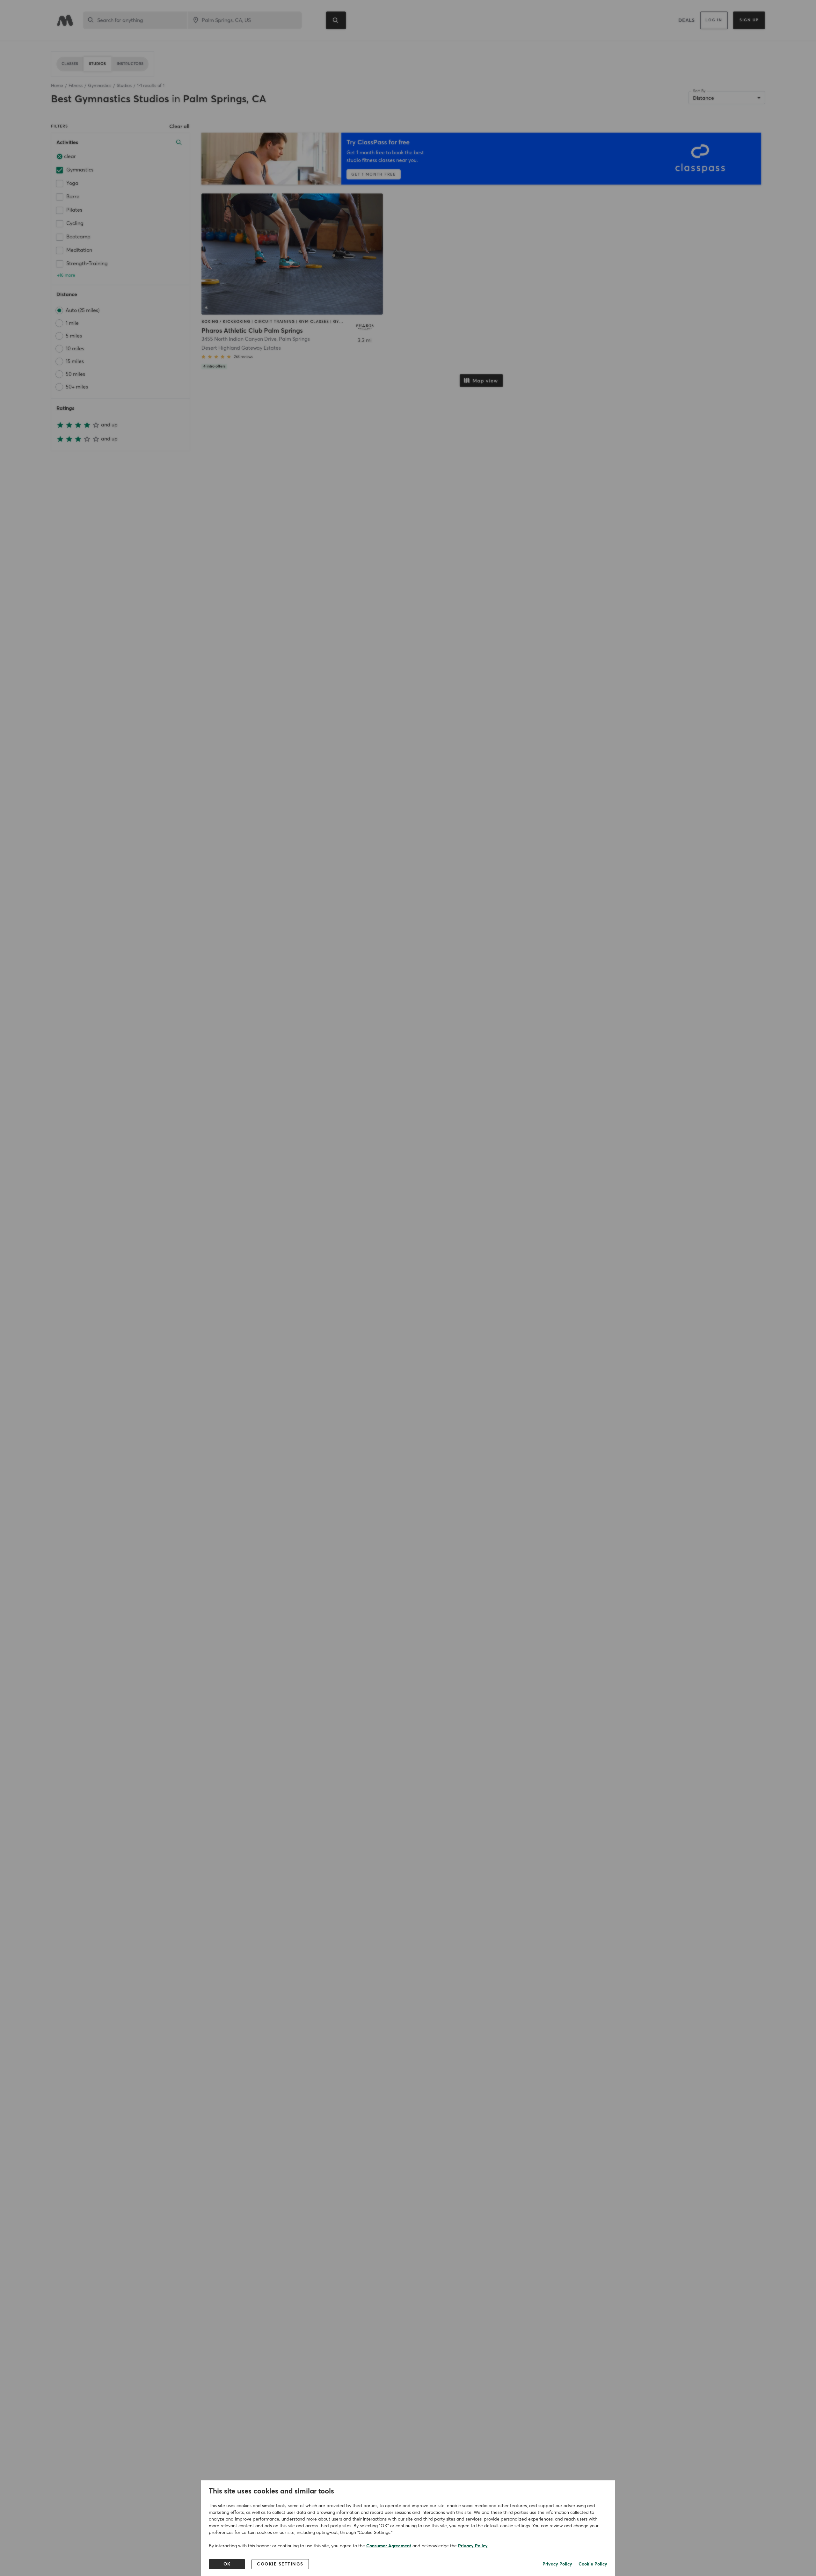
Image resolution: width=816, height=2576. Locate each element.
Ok (227, 2564)
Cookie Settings (280, 2564)
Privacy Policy (473, 2546)
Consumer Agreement (389, 2546)
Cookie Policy (593, 2564)
